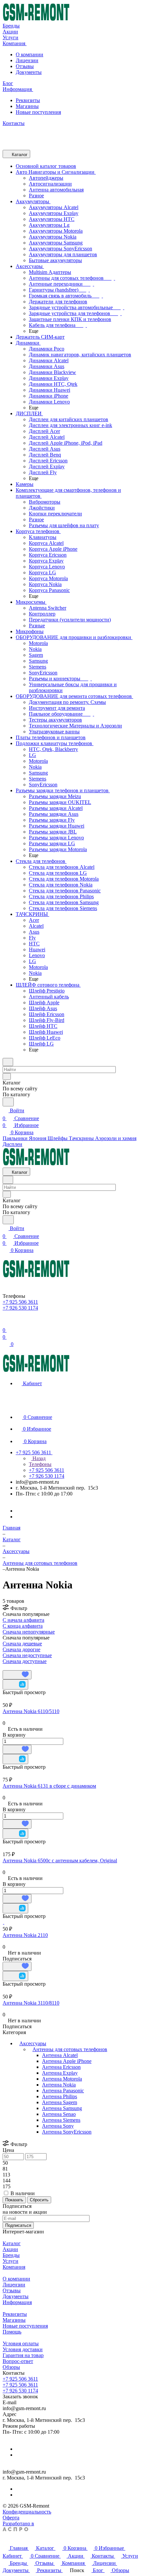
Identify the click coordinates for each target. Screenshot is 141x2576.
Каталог (12, 2243)
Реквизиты (28, 100)
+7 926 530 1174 (20, 2391)
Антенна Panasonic (63, 2091)
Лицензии (27, 60)
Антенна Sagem (60, 2102)
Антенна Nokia (59, 2085)
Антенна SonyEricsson (67, 2132)
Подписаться (18, 2225)
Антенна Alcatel (60, 2055)
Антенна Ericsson (61, 2067)
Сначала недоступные (27, 1655)
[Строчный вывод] (9, 1667)
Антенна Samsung (62, 2108)
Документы (29, 72)
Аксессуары (33, 2043)
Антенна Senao (59, 2114)
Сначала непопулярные (29, 1632)
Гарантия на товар (23, 2355)
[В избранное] (17, 1675)
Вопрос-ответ (18, 2361)
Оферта (11, 2518)
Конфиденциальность (27, 2512)
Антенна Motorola (62, 2079)
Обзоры (11, 2367)
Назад (38, 1458)
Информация (17, 2302)
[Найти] (8, 1102)
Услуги (10, 2261)
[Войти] (6, 1322)
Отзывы (25, 66)
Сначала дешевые (22, 1644)
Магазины (27, 106)
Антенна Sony (58, 2126)
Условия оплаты (21, 2343)
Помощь (12, 2332)
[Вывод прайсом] (13, 1667)
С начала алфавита (23, 1620)
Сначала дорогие (21, 1649)
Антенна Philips (60, 2096)
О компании (30, 54)
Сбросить (39, 2200)
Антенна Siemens (61, 2120)
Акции (10, 2249)
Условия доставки (23, 2349)
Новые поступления (38, 112)
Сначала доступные (25, 1661)
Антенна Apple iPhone (67, 2061)
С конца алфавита (23, 1626)
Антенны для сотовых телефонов (70, 2049)
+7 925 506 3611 (20, 2379)
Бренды (11, 2255)
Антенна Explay (60, 2073)
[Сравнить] (15, 1684)
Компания (14, 2267)
